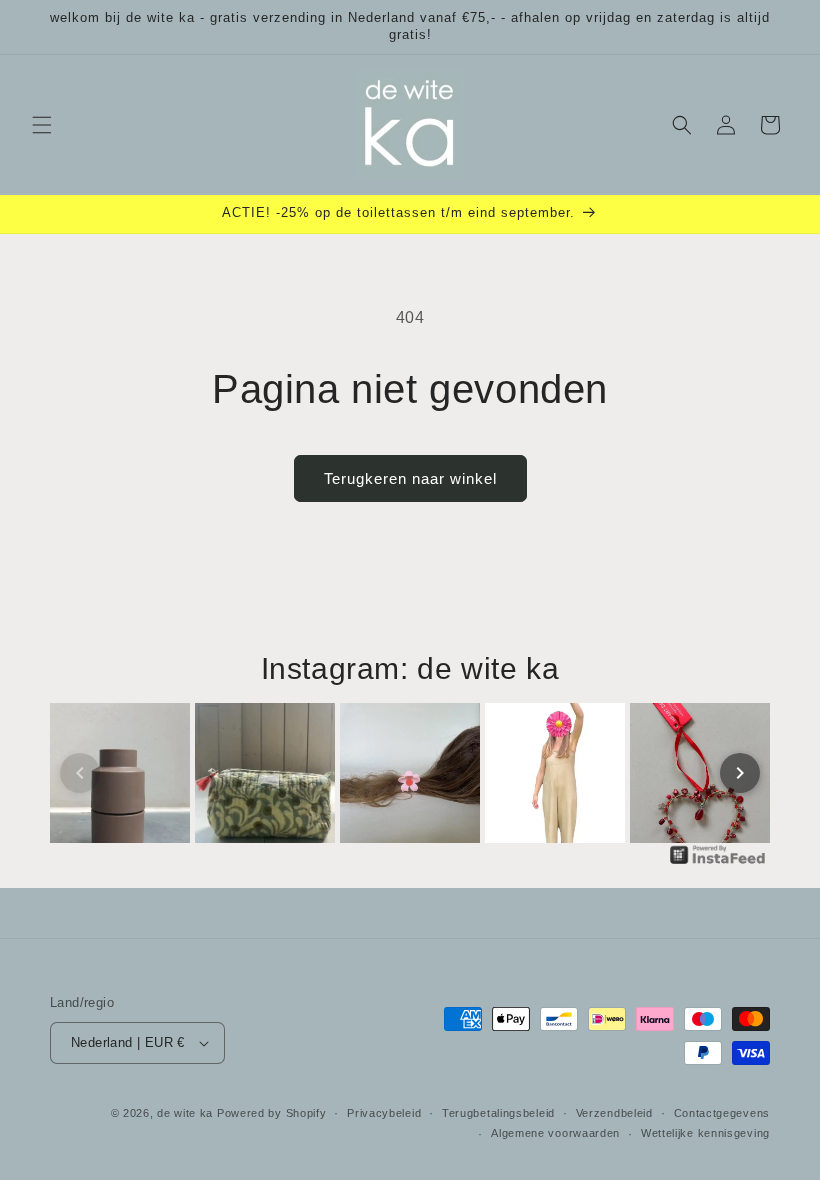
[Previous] (80, 773)
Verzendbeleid (614, 1113)
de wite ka (185, 1113)
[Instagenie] (718, 862)
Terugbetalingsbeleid (498, 1113)
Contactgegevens (722, 1113)
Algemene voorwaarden (555, 1133)
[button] (42, 125)
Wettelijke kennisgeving (705, 1133)
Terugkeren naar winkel (410, 478)
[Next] (740, 773)
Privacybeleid (384, 1113)
